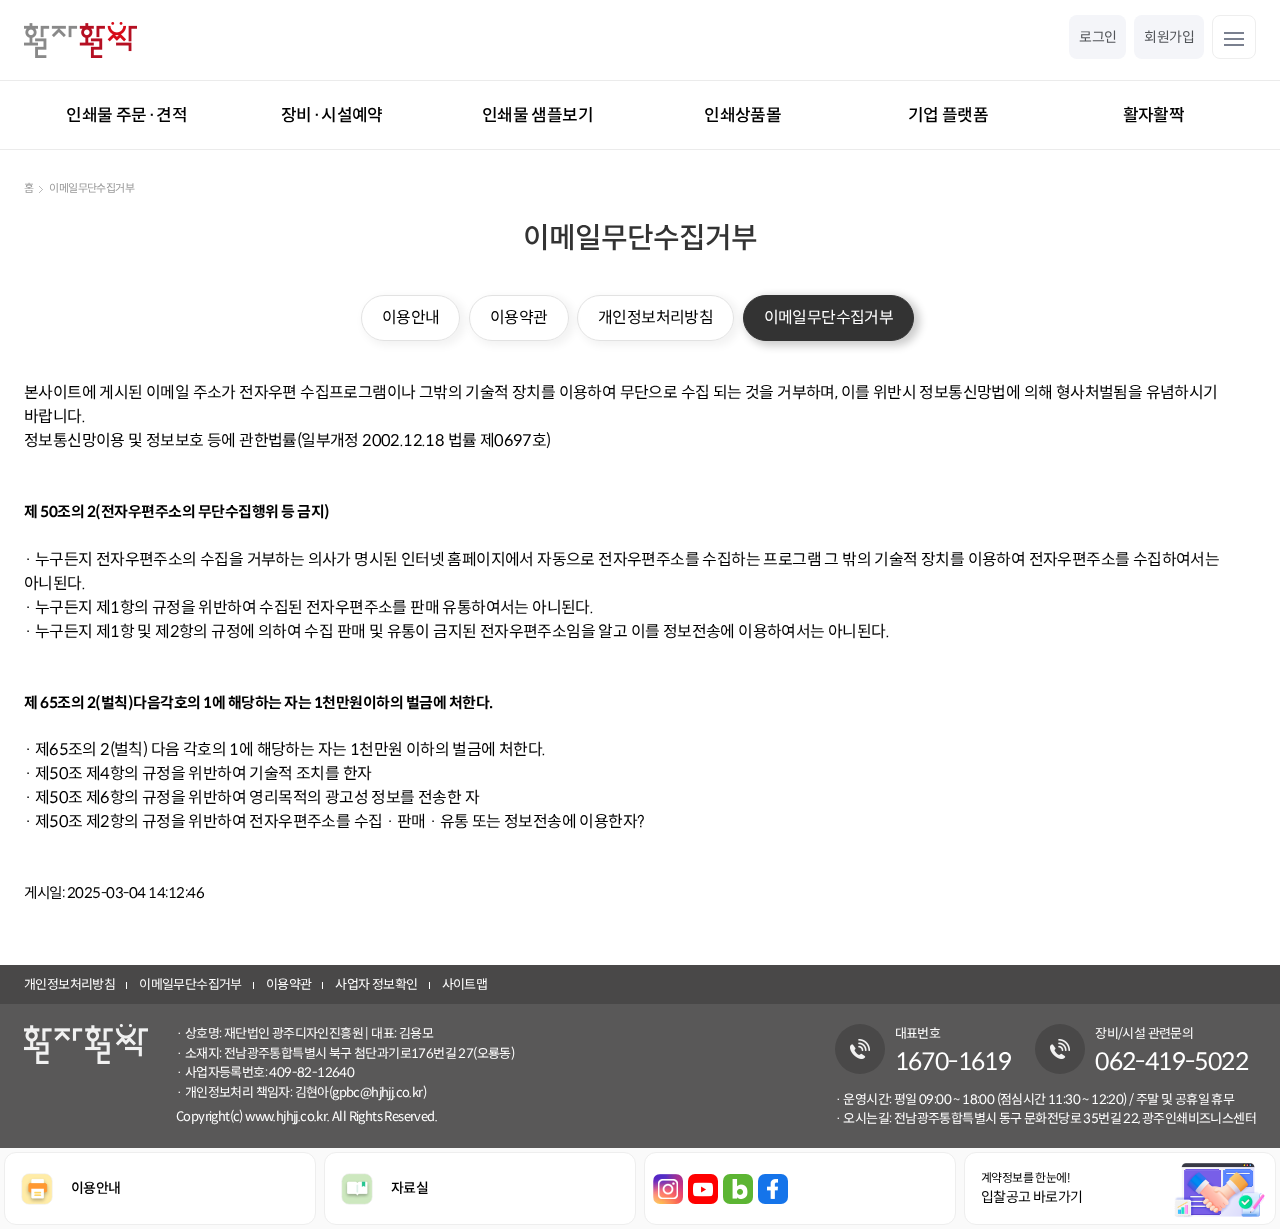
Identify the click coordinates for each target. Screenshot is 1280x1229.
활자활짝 (1154, 115)
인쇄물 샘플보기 (537, 115)
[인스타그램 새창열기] (668, 1189)
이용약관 (519, 317)
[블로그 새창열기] (738, 1189)
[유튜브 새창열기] (703, 1189)
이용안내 (411, 317)
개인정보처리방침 (655, 317)
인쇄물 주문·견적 (126, 115)
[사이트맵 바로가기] (1234, 37)
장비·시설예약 (332, 115)
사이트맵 (465, 984)
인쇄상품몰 (742, 115)
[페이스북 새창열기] (773, 1189)
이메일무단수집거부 (829, 317)
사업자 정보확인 (376, 984)
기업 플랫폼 (948, 115)
